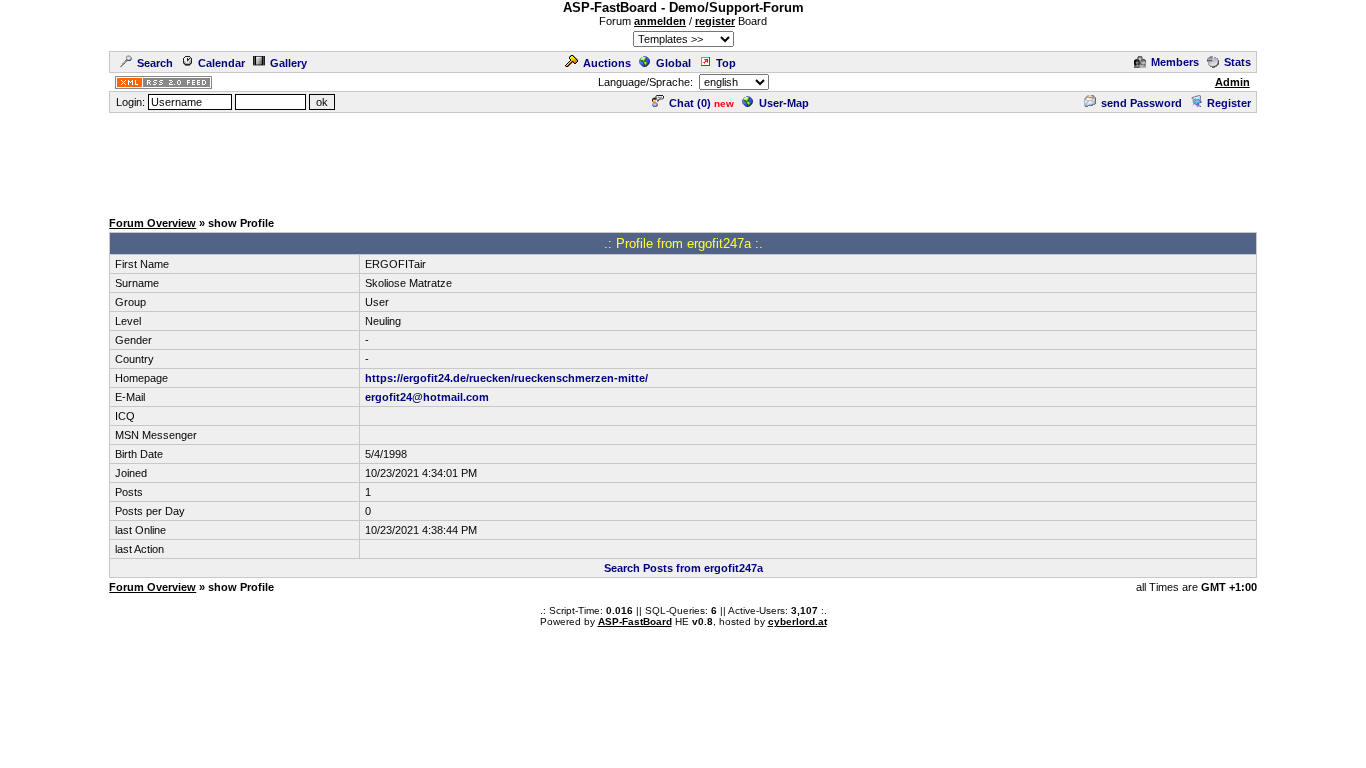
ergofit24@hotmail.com (427, 397)
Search (155, 63)
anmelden (660, 21)
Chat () (690, 103)
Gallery (288, 63)
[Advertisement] (683, 160)
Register (1229, 103)
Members (1175, 62)
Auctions (607, 63)
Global (673, 63)
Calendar (221, 63)
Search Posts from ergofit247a (683, 568)
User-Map (784, 103)
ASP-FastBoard (635, 621)
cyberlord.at (797, 621)
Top (726, 63)
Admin (1232, 82)
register (715, 21)
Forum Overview (152, 223)
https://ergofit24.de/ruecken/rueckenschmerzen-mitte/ (506, 378)
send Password (1141, 103)
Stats (1237, 62)
